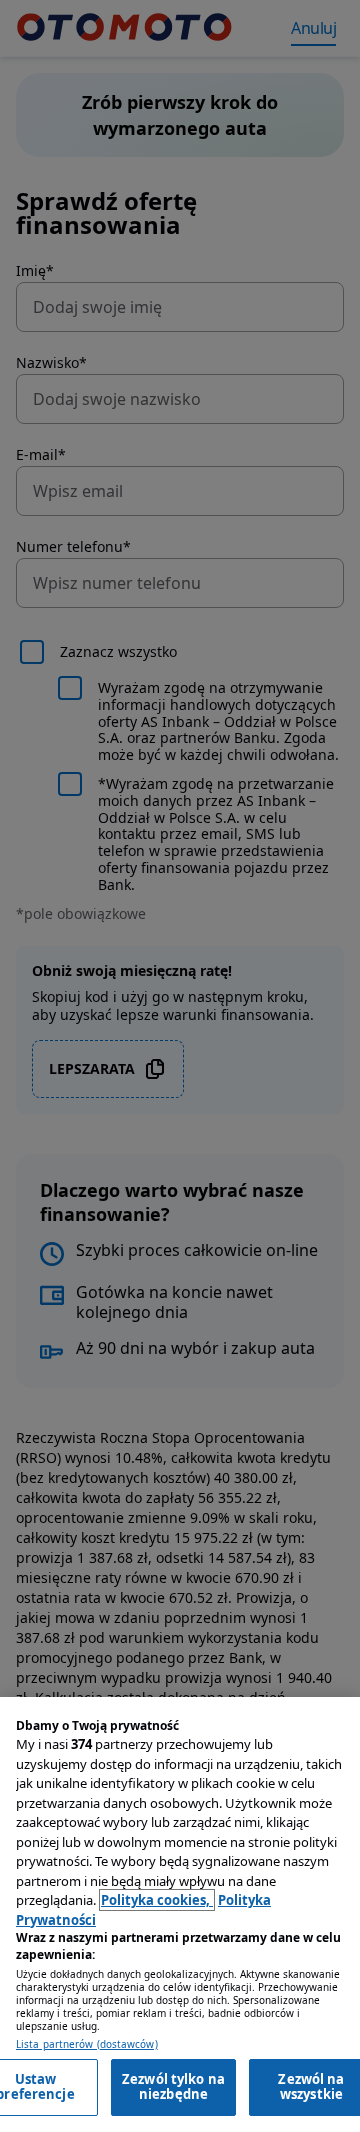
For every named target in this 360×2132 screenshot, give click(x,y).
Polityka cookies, (157, 1900)
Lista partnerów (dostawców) (87, 2044)
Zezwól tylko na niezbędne (173, 2087)
